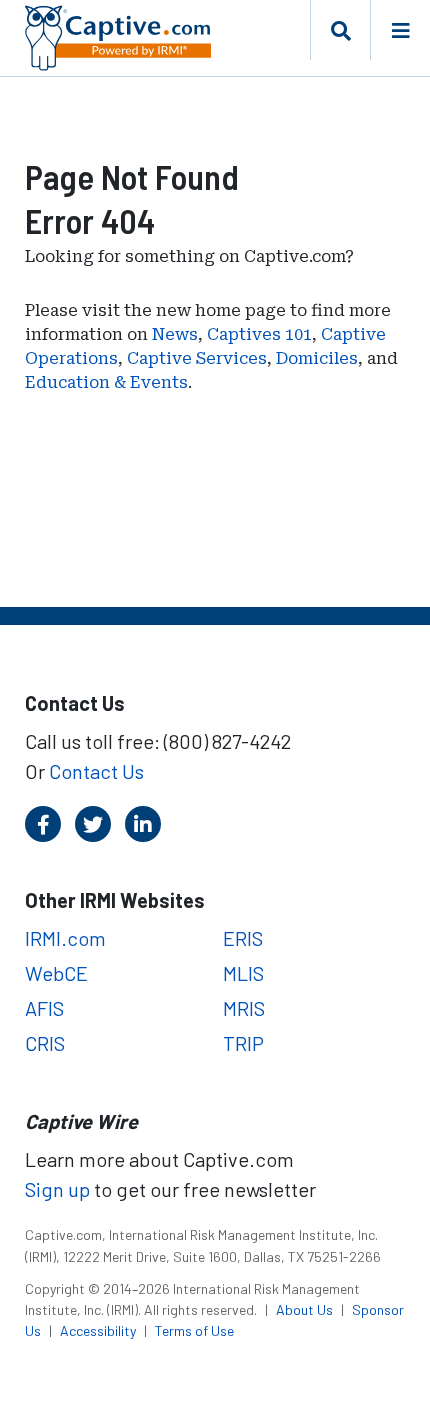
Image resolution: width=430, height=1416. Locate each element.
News (175, 334)
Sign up (57, 1189)
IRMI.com (65, 938)
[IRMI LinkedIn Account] (143, 824)
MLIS (243, 973)
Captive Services (197, 358)
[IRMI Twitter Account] (93, 824)
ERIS (243, 938)
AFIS (44, 1008)
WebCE (56, 973)
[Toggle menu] (400, 30)
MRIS (244, 1008)
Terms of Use (194, 1330)
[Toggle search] (340, 30)
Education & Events (106, 382)
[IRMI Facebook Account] (43, 824)
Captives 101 (259, 334)
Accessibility (99, 1330)
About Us (306, 1309)
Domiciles (317, 358)
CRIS (45, 1043)
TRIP (243, 1043)
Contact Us (96, 771)
